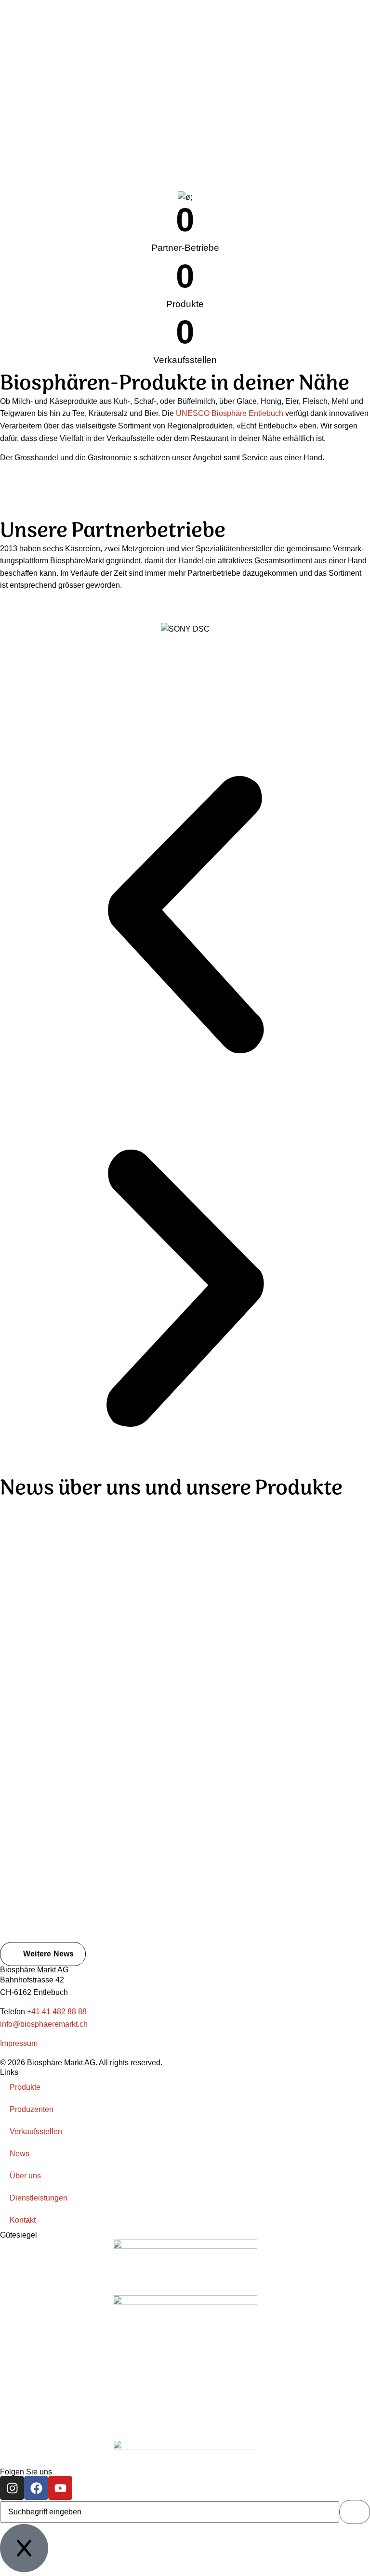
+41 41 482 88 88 (57, 2012)
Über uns (25, 2176)
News (20, 2154)
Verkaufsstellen (36, 2131)
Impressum (19, 2043)
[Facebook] (36, 2488)
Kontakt (23, 2220)
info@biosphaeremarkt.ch (44, 2024)
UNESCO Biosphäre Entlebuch (230, 413)
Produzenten (32, 2109)
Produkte (25, 2087)
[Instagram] (12, 2488)
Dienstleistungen (39, 2198)
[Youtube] (60, 2488)
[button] (185, 917)
